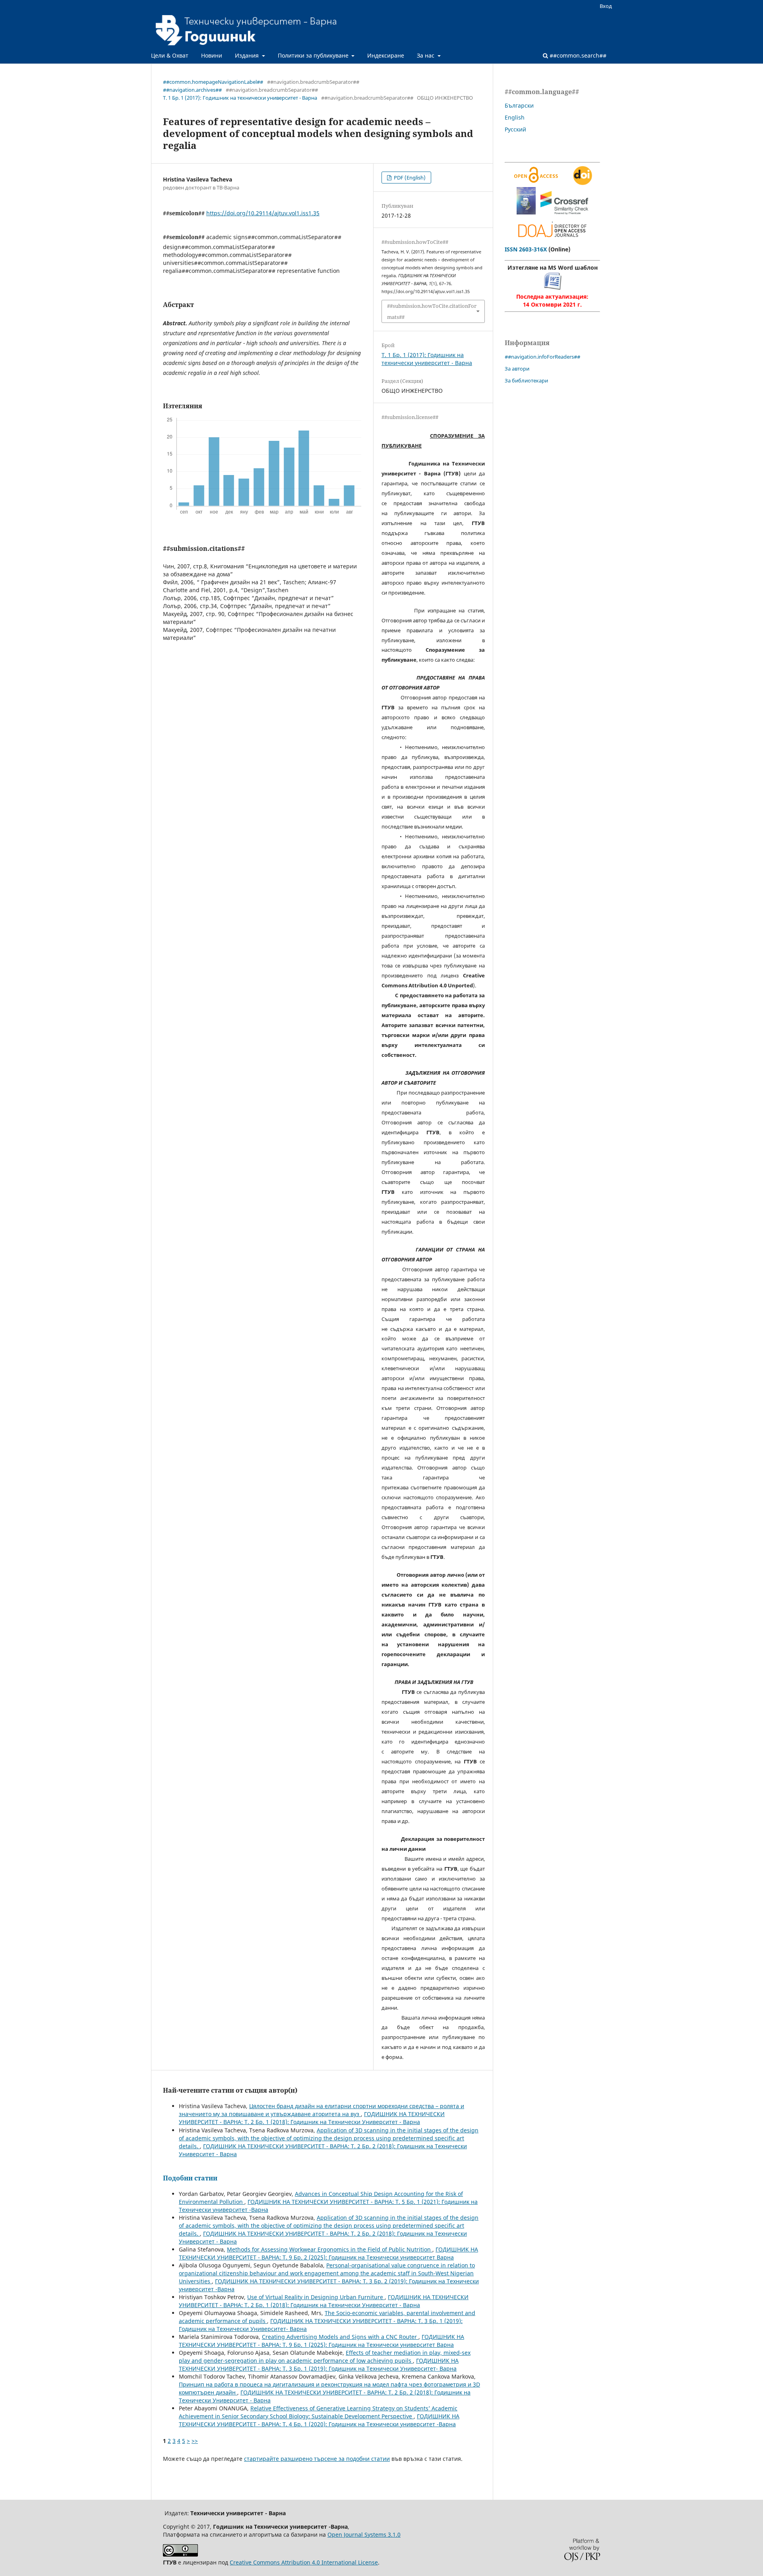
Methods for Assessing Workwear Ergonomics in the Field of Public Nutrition (330, 2249)
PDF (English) (409, 178)
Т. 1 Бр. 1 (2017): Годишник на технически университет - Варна (240, 98)
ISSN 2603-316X (526, 249)
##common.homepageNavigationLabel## (213, 82)
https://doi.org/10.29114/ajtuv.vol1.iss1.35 (263, 213)
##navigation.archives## (192, 90)
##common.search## (577, 55)
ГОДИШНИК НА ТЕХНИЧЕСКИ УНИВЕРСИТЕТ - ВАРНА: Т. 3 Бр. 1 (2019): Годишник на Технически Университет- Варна (319, 2365)
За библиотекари (526, 380)
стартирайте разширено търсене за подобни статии (317, 2459)
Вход (606, 6)
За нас (426, 55)
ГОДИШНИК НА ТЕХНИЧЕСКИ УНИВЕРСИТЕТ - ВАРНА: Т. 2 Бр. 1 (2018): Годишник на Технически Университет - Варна (312, 2118)
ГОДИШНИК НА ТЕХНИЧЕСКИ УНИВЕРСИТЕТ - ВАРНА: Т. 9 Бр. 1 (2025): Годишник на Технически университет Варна (321, 2341)
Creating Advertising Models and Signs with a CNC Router (340, 2337)
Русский (515, 129)
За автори (517, 369)
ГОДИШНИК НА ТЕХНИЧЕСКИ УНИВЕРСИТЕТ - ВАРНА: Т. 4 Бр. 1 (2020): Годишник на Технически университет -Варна (319, 2420)
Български (519, 105)
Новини (212, 55)
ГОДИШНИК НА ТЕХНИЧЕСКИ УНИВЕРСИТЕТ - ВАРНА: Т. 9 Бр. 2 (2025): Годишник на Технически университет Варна (328, 2253)
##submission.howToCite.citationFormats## (432, 311)
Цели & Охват (170, 55)
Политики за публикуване (314, 55)
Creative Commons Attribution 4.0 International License (304, 2562)
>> (195, 2441)
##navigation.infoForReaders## (542, 357)
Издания (248, 55)
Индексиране (386, 55)
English (515, 117)
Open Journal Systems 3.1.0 (364, 2534)
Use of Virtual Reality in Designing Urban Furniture (316, 2297)
